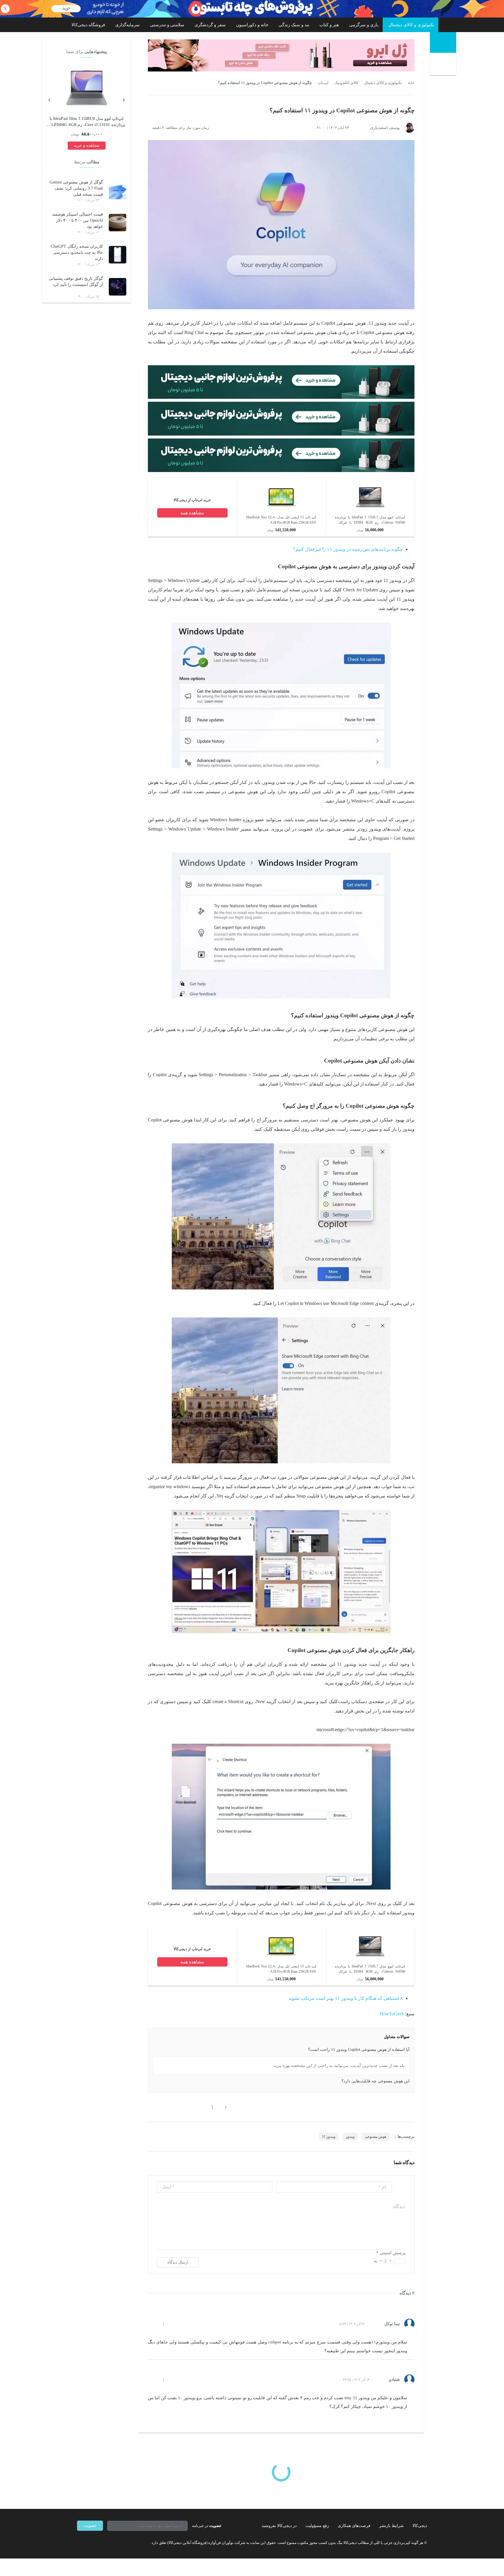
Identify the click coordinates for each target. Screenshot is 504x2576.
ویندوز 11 (329, 2137)
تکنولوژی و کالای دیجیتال (411, 25)
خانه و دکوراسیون (252, 25)
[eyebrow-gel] (281, 55)
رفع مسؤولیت (317, 2526)
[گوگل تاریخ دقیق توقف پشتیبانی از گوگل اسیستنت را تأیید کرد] (118, 287)
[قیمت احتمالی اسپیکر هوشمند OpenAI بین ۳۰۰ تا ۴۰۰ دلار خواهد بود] (118, 223)
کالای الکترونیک (346, 83)
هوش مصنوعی (376, 2137)
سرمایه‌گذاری (127, 25)
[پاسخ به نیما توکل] (173, 2324)
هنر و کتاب (329, 25)
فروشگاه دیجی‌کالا (88, 25)
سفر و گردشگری (210, 25)
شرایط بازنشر (391, 2526)
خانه (411, 83)
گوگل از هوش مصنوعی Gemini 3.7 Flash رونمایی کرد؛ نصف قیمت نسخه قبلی (76, 188)
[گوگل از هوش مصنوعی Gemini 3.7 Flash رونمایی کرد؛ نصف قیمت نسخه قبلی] (118, 191)
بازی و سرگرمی (364, 25)
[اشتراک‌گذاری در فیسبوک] (182, 2107)
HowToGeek (392, 2014)
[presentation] (124, 99)
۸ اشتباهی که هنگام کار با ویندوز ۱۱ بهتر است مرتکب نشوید (346, 1998)
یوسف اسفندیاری (385, 128)
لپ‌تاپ (323, 83)
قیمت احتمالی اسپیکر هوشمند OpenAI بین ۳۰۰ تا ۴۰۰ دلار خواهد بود (77, 220)
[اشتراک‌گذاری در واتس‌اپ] (161, 2107)
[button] (223, 2107)
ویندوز (350, 2137)
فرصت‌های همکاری (354, 2526)
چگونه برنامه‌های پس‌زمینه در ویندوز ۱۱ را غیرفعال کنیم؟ (348, 549)
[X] (100, 2542)
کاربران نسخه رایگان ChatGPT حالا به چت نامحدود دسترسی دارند (77, 252)
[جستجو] (444, 65)
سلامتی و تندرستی (167, 25)
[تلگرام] (79, 2542)
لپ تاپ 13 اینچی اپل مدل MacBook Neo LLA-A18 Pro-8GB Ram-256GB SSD (281, 520)
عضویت (90, 2526)
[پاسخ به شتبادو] (173, 2380)
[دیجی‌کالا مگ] (443, 42)
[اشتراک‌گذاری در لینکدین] (192, 2107)
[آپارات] (111, 2542)
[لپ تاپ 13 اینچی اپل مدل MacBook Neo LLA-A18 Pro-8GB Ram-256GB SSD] (281, 510)
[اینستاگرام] (90, 2542)
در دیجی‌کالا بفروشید (279, 2526)
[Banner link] (252, 9)
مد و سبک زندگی (294, 25)
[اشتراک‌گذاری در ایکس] (171, 2107)
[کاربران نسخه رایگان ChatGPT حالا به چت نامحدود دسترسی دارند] (118, 255)
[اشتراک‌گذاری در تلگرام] (150, 2107)
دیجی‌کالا (420, 2526)
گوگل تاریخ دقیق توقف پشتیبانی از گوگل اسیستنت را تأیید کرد (76, 282)
